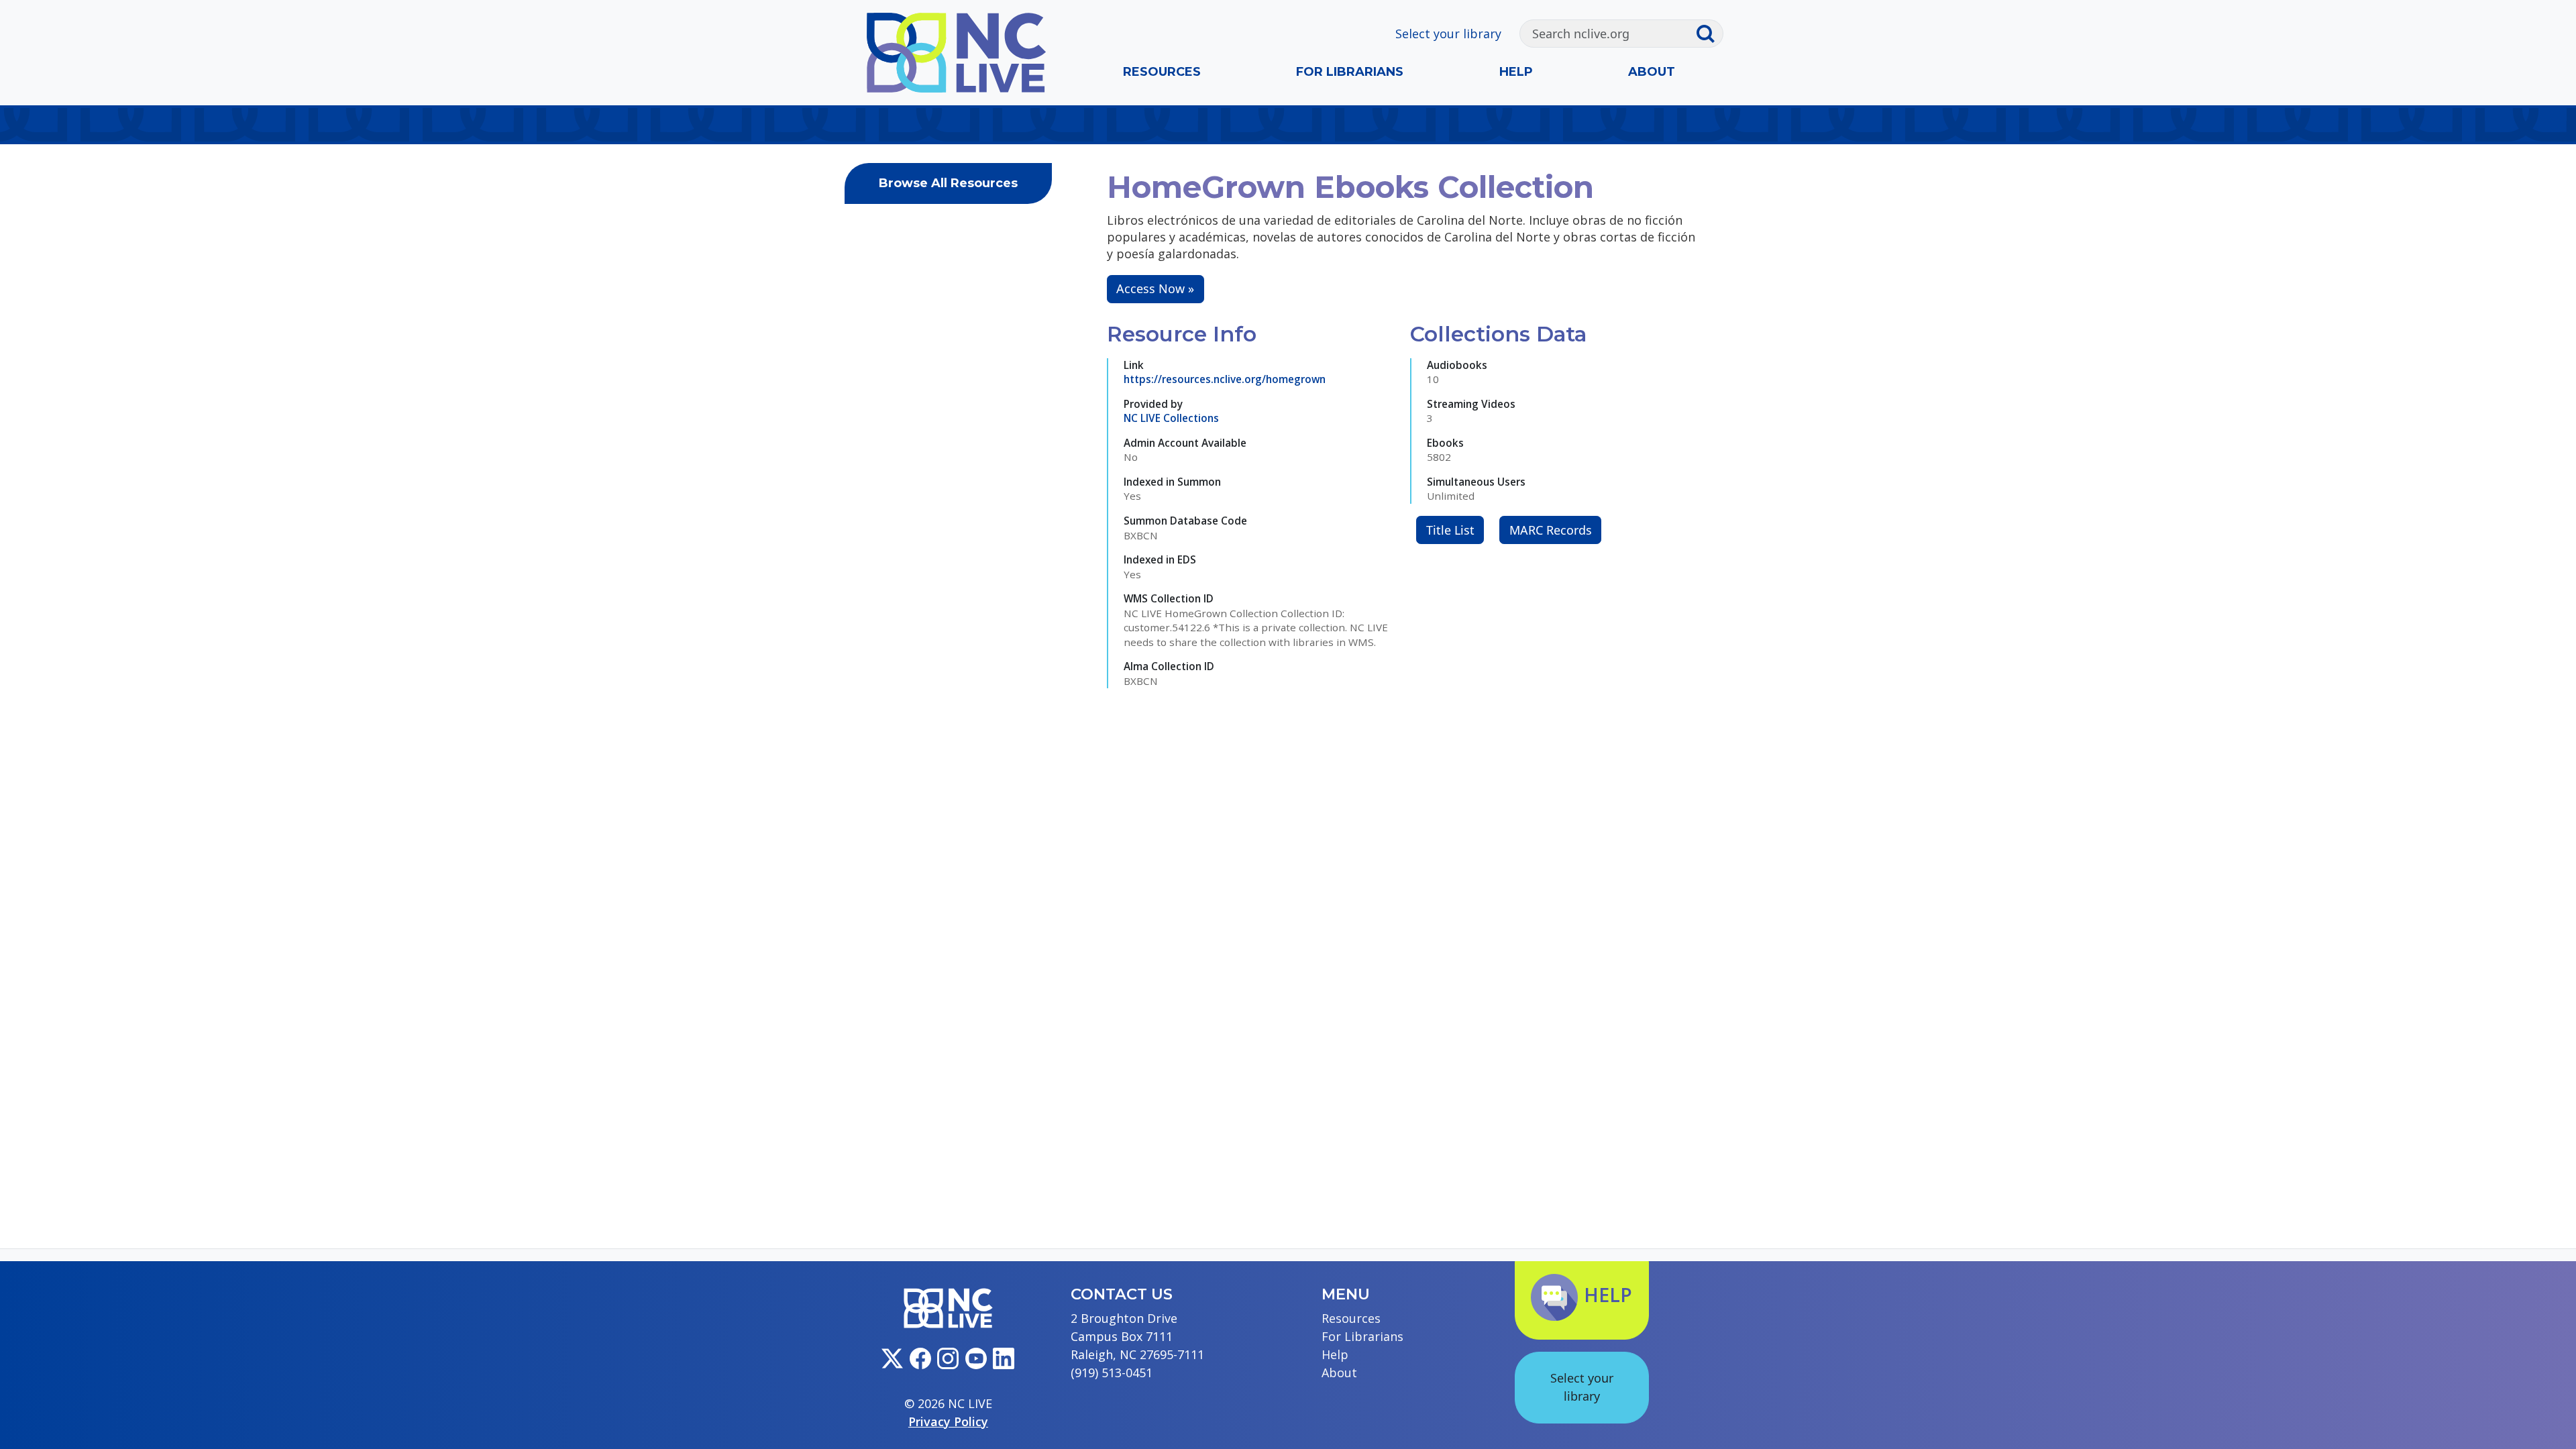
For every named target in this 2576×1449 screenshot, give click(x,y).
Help (1516, 72)
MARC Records (1551, 530)
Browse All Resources (948, 183)
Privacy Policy (948, 1421)
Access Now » (1155, 288)
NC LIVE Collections (1171, 418)
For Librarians (1350, 72)
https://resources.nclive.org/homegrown (1225, 379)
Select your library (1448, 34)
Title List (1450, 530)
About (1652, 72)
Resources (1162, 72)
